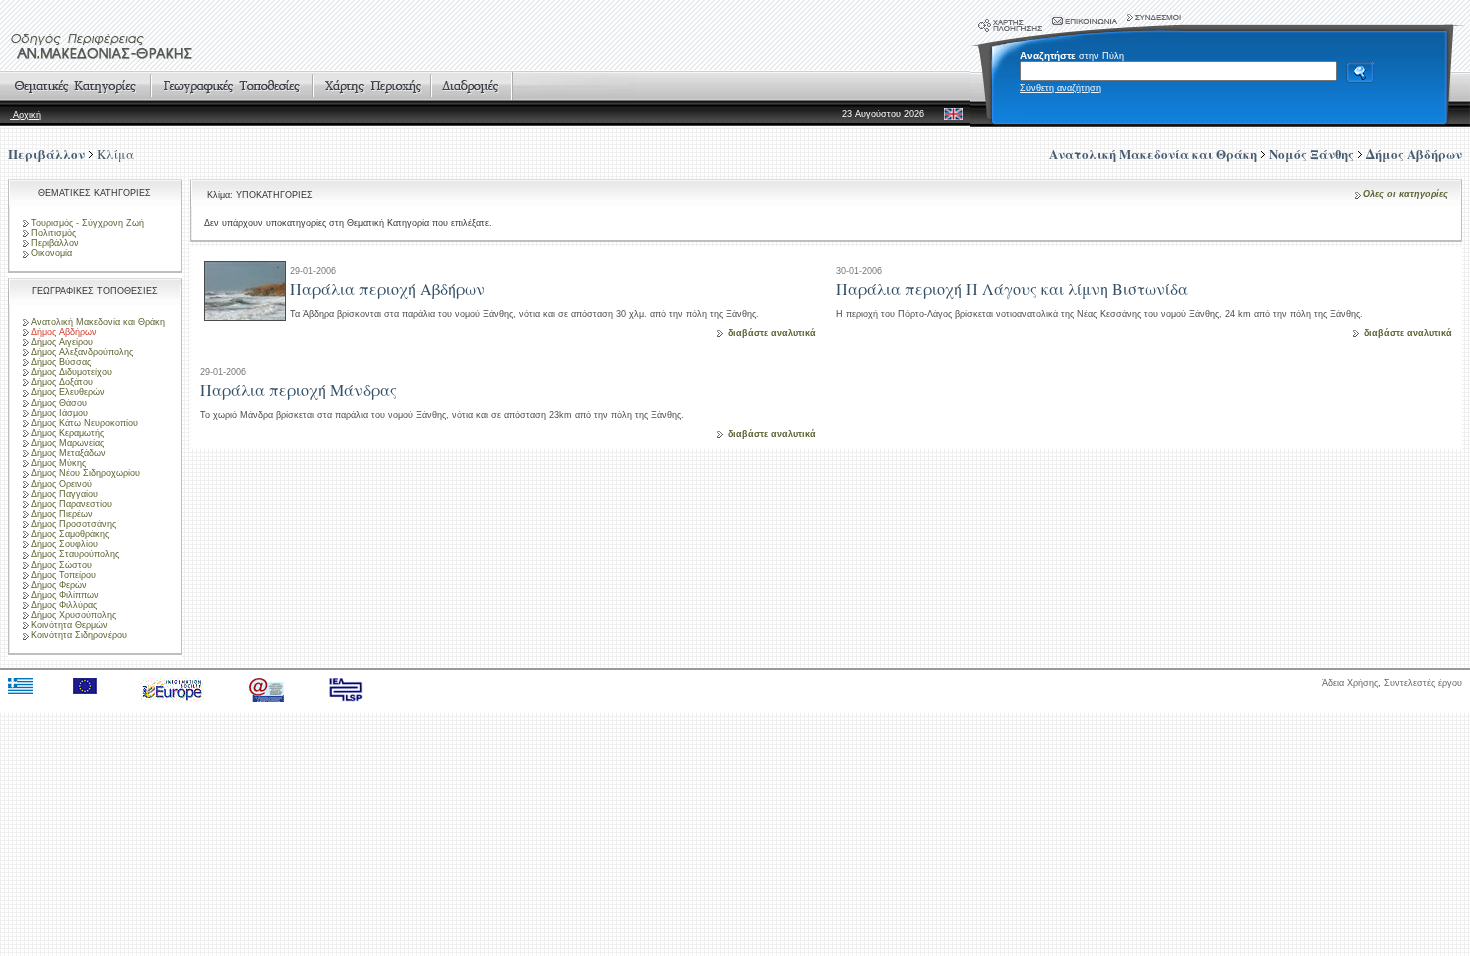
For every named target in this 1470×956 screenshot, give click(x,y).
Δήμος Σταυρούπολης (75, 554)
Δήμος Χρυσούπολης (73, 615)
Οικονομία (51, 253)
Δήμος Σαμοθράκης (70, 534)
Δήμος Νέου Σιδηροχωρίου (85, 473)
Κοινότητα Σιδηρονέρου (79, 635)
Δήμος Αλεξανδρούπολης (82, 352)
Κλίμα (115, 154)
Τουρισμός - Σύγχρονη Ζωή (87, 223)
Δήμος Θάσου (59, 403)
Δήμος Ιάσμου (59, 413)
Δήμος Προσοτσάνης (73, 524)
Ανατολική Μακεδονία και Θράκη (98, 322)
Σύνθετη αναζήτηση (1060, 88)
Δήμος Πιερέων (62, 514)
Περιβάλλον (46, 153)
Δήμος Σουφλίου (64, 544)
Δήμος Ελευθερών (68, 392)
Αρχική (25, 115)
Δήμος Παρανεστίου (71, 504)
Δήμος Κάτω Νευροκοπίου (84, 423)
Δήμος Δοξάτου (62, 382)
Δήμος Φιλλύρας (64, 605)
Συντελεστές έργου (1423, 683)
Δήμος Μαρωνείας (67, 443)
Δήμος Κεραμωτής (67, 433)
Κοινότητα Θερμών (69, 625)
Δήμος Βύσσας (61, 362)
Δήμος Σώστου (61, 565)
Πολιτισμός (53, 233)
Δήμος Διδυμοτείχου (71, 372)
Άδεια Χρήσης (1350, 683)
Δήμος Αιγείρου (62, 342)
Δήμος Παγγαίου (64, 494)
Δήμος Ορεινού (61, 484)
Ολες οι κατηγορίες (1405, 194)
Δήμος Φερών (59, 585)
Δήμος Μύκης (58, 463)
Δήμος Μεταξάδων (68, 453)
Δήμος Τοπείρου (63, 575)
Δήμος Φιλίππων (65, 595)
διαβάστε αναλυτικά (772, 333)
